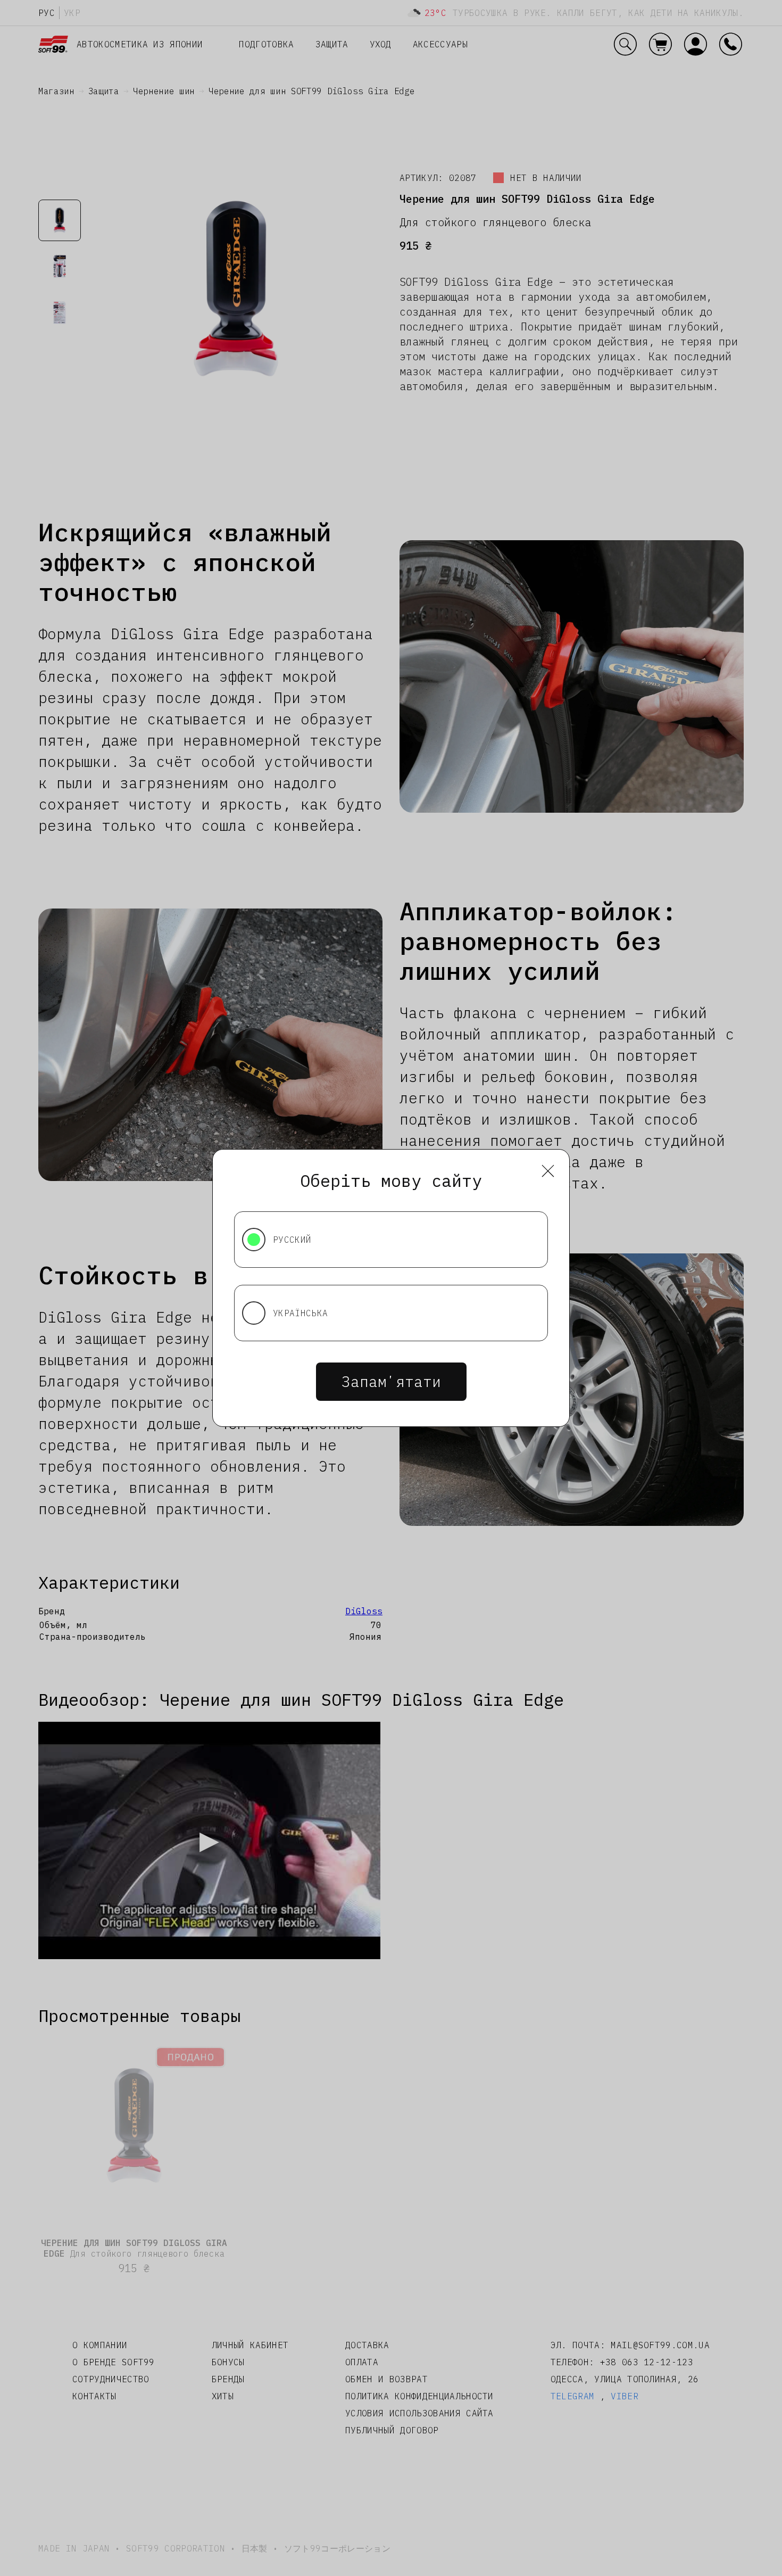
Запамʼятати (391, 1381)
